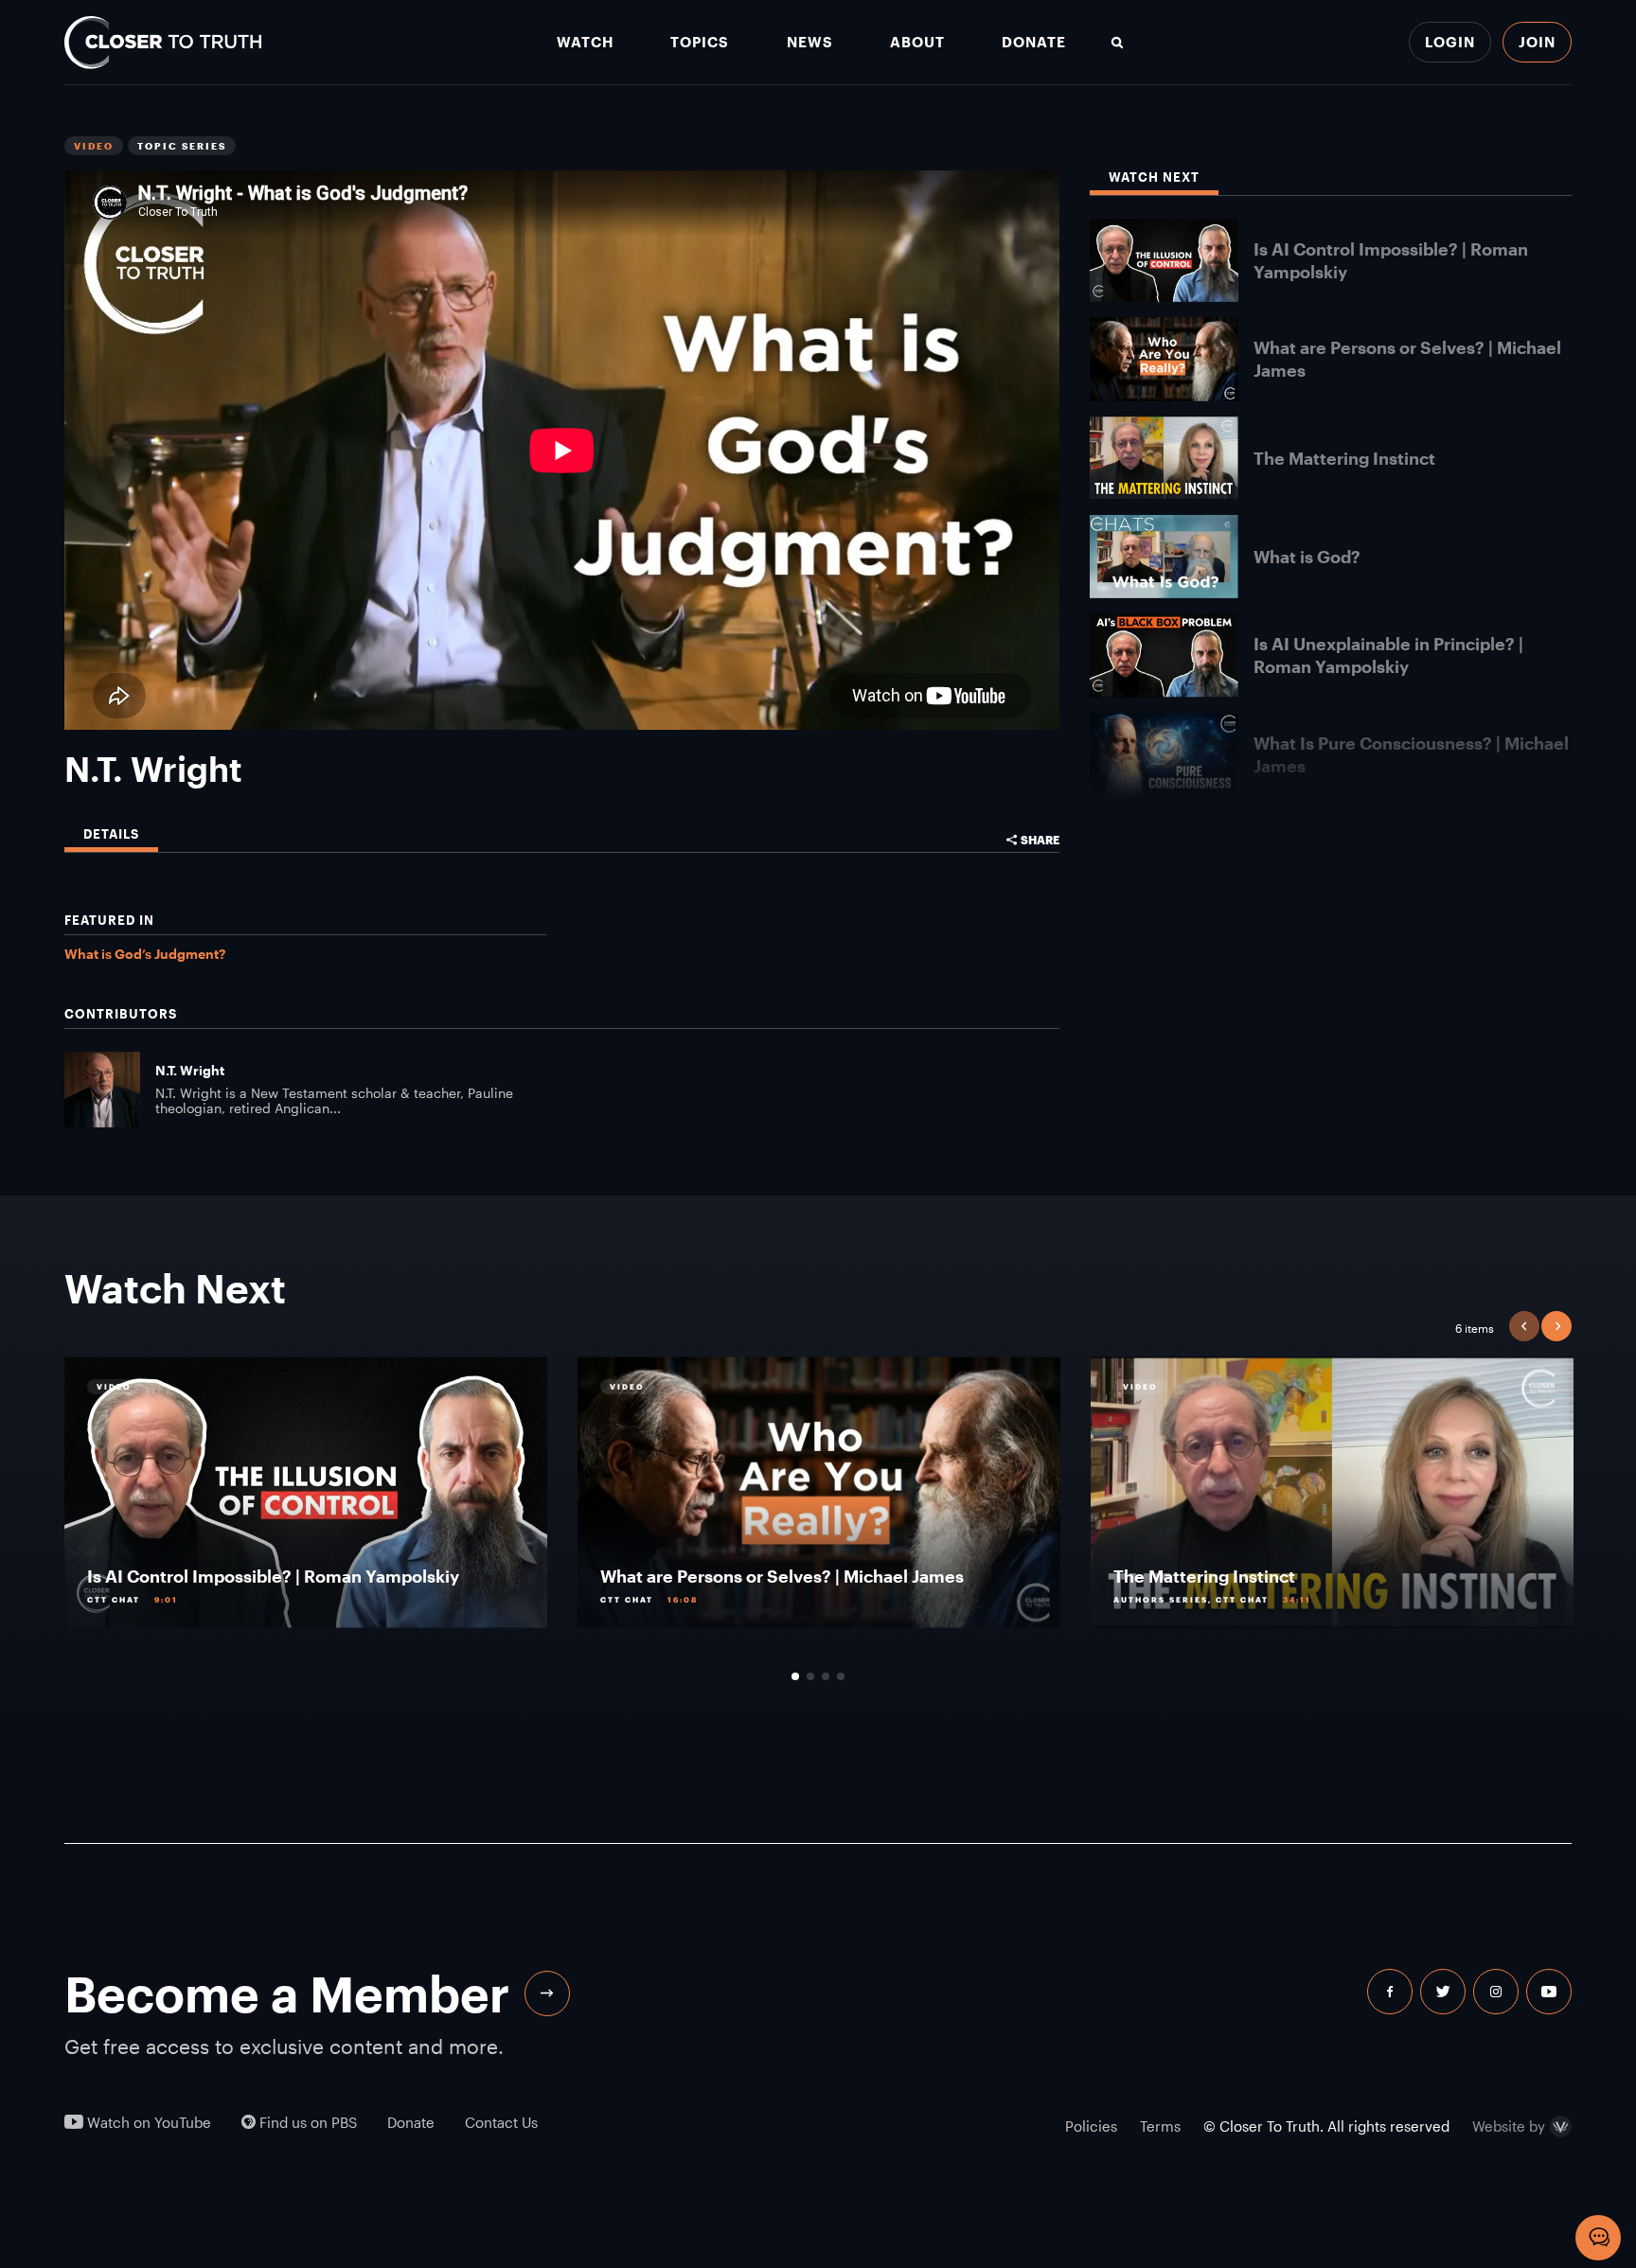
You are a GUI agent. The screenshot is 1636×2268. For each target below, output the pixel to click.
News (810, 42)
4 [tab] (841, 1676)
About (917, 42)
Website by (1509, 2127)
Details (111, 834)
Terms (1160, 2126)
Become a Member (287, 1993)
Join (1537, 42)
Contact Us (501, 2123)
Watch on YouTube (147, 2123)
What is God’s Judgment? (145, 954)
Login (1450, 42)
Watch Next (1154, 177)
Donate (1034, 42)
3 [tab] (826, 1676)
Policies (1091, 2126)
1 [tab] (795, 1676)
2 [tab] (810, 1676)
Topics (700, 42)
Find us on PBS (306, 2123)
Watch (585, 42)
